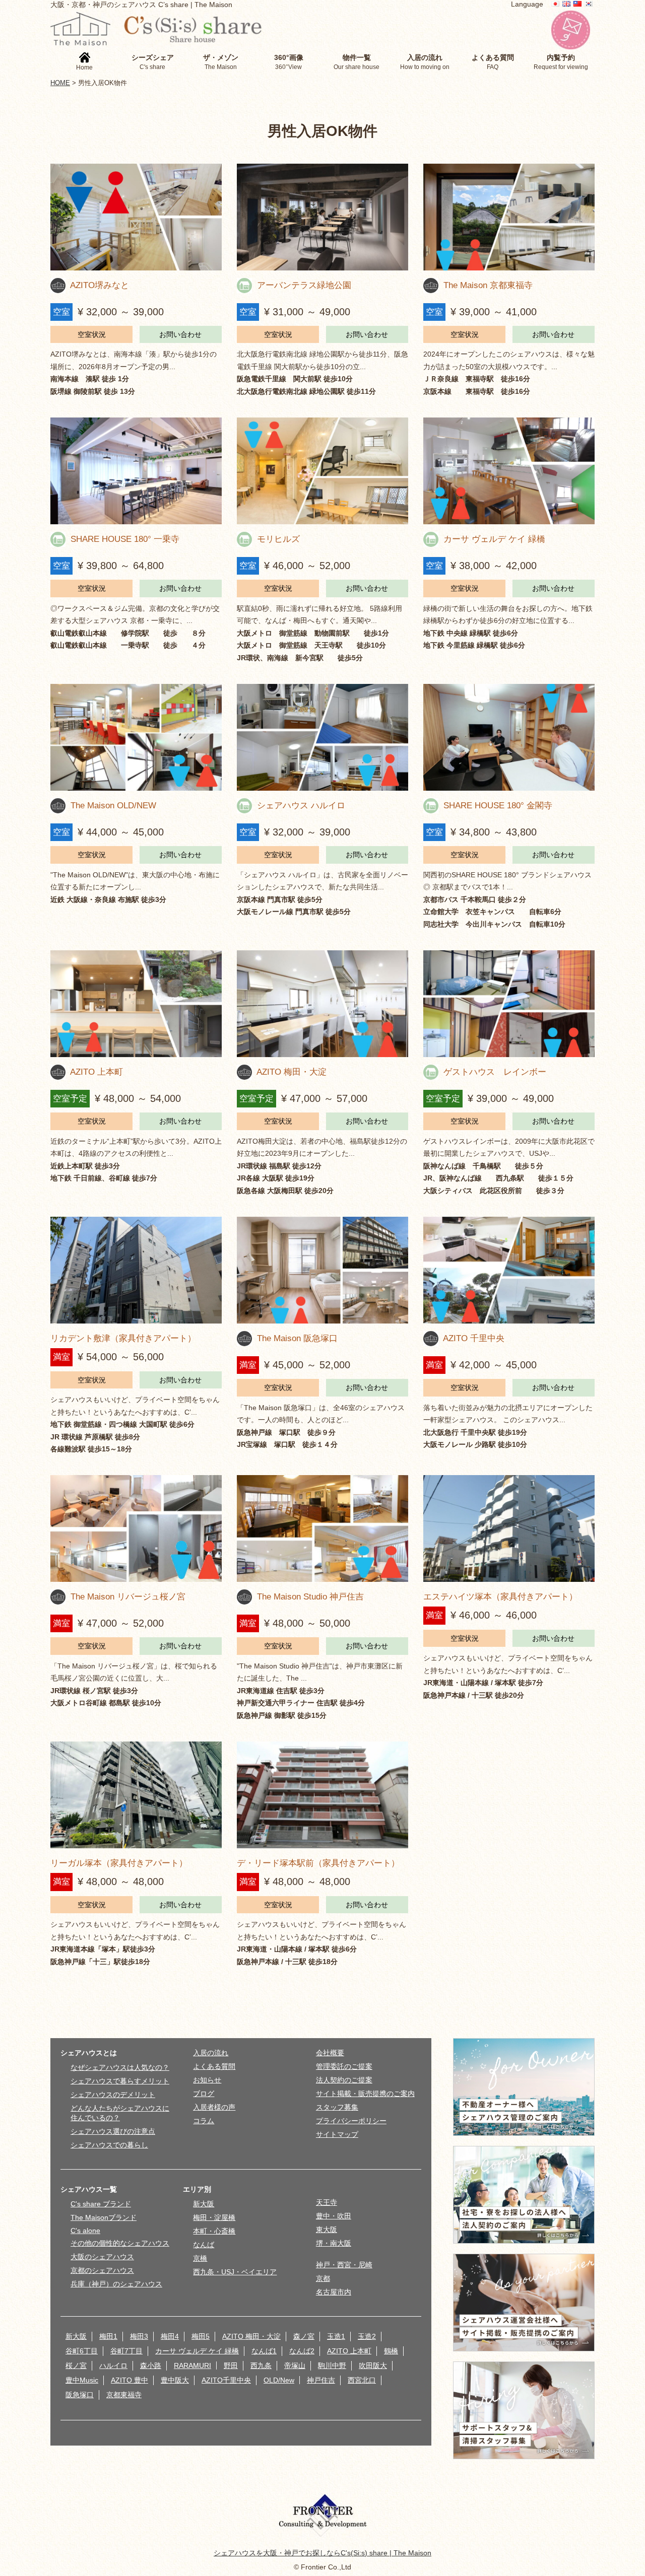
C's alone (85, 2231)
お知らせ (207, 2080)
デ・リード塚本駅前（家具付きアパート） (318, 1863)
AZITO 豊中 (130, 2380)
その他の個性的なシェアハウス (120, 2243)
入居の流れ (211, 2053)
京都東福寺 (124, 2395)
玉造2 (367, 2336)
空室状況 (92, 334)
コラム (204, 2121)
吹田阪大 (373, 2365)
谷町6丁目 (82, 2351)
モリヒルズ (278, 539)
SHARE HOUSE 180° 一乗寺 (125, 539)
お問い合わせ (180, 334)
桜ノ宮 (76, 2365)
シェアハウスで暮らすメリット (120, 2081)
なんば (204, 2245)
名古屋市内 (334, 2292)
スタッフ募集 (337, 2107)
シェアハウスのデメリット (113, 2095)
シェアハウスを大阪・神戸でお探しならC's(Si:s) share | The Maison (322, 2553)
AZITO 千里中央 (474, 1338)
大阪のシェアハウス (102, 2257)
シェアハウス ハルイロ (301, 805)
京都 (323, 2278)
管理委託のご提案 (344, 2066)
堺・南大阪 (334, 2243)
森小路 (151, 2365)
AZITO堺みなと (100, 285)
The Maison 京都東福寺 (488, 285)
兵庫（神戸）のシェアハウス (116, 2284)
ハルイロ (113, 2365)
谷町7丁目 (126, 2351)
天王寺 (327, 2202)
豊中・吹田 (334, 2216)
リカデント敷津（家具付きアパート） (123, 1338)
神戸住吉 (321, 2380)
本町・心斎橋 (214, 2231)
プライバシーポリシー (351, 2121)
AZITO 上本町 (96, 1072)
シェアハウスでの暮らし (109, 2145)
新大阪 (204, 2204)
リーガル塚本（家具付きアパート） (119, 1863)
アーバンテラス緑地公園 (304, 285)
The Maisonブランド (104, 2217)
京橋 (200, 2258)
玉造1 (336, 2336)
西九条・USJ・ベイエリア (235, 2272)
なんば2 (302, 2351)
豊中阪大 (175, 2380)
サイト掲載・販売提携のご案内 (365, 2094)
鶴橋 (391, 2351)
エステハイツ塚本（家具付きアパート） (500, 1596)
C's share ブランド (101, 2204)
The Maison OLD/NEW (113, 805)
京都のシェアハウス (102, 2270)
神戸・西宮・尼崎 (344, 2265)
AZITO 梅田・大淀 (292, 1072)
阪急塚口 (80, 2395)
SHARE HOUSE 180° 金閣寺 (498, 805)
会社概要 (330, 2053)
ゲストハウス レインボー (495, 1072)
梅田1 (108, 2336)
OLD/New (279, 2380)
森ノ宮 (304, 2336)
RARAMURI (192, 2365)
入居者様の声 (214, 2107)
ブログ (204, 2094)
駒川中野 (332, 2365)
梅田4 (170, 2336)
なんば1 (264, 2351)
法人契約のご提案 (344, 2080)
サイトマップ (337, 2134)
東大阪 (327, 2230)
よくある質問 (214, 2066)
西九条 (261, 2365)
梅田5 (201, 2336)
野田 (231, 2365)
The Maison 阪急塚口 (297, 1338)
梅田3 (139, 2336)
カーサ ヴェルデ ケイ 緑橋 (494, 539)
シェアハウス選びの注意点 (113, 2131)
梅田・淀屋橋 (214, 2217)
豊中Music (82, 2380)
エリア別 (197, 2189)
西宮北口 (362, 2380)
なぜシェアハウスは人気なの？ (120, 2067)
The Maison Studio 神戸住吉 (310, 1596)
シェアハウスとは (89, 2053)
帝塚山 (295, 2365)
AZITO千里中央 (226, 2380)
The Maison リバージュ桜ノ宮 (128, 1596)
